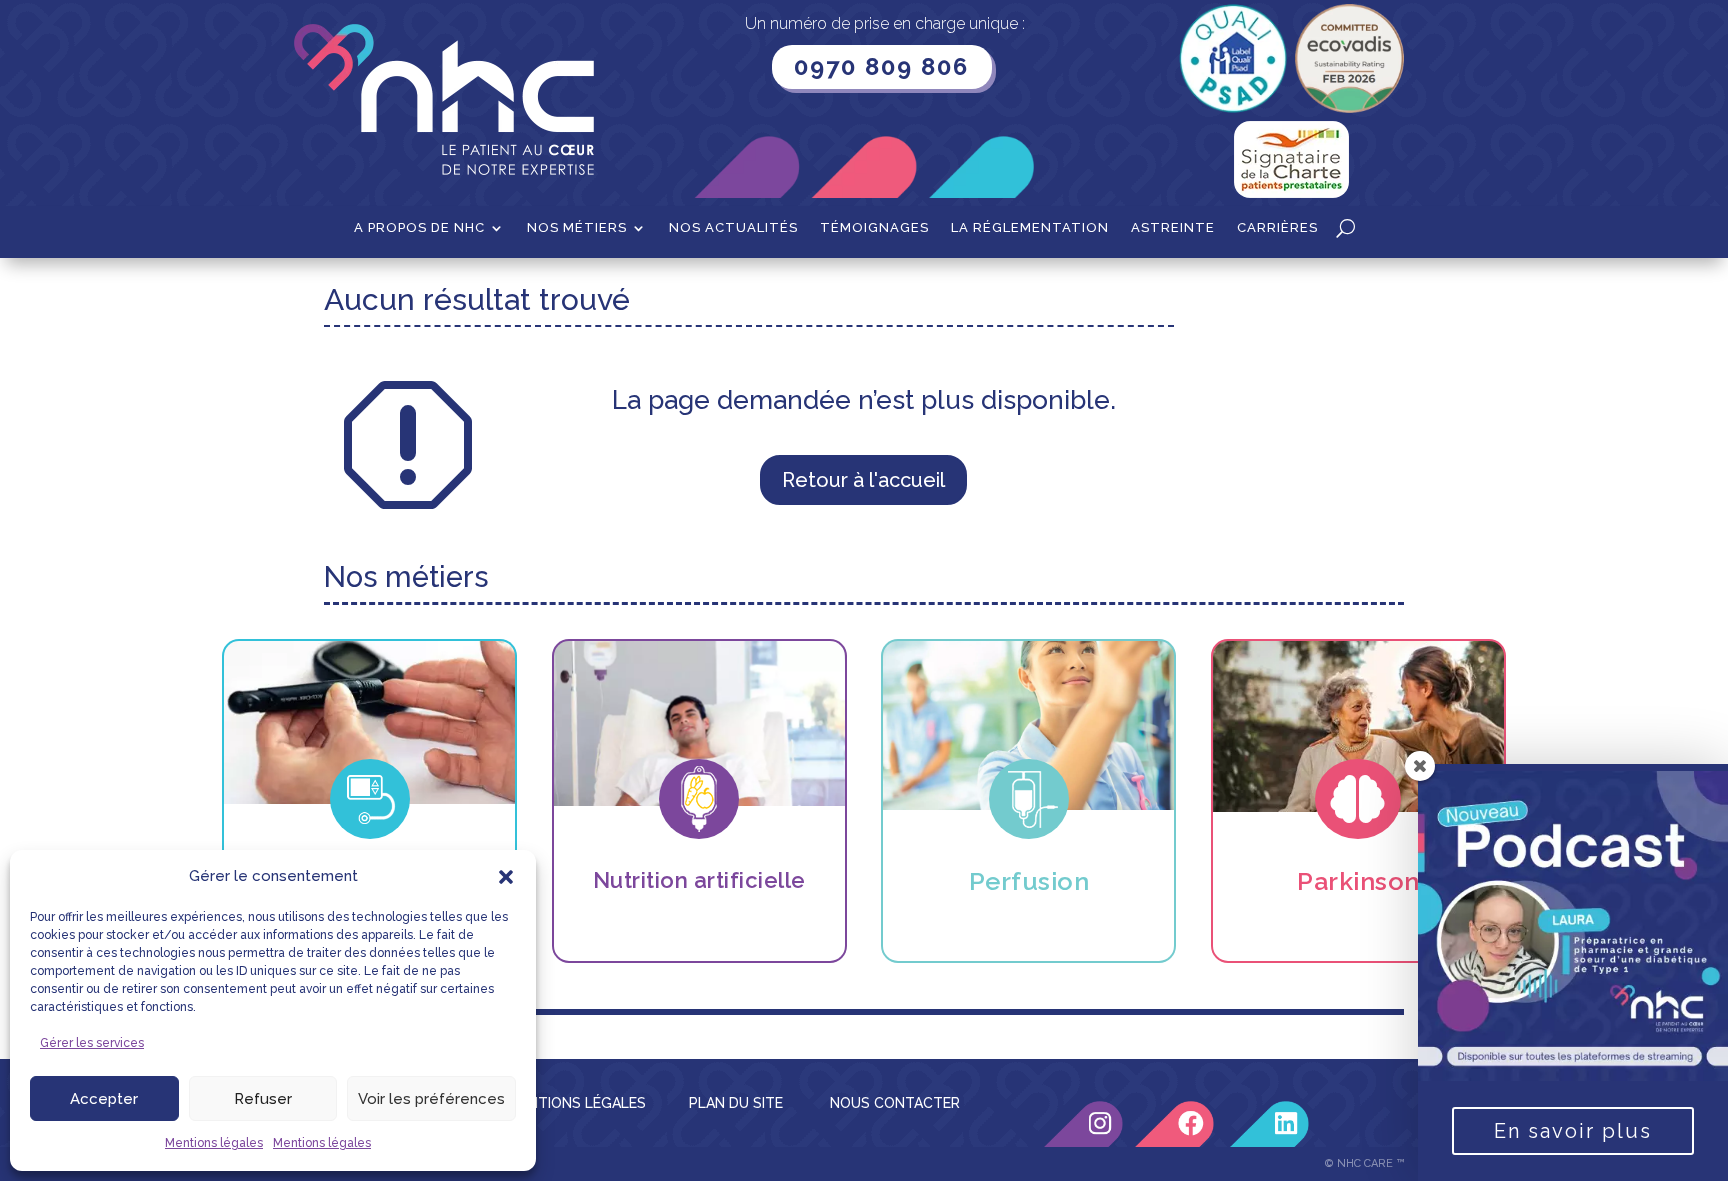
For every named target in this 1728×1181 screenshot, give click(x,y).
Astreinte (1173, 228)
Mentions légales (214, 1143)
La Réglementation (1030, 228)
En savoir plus (1573, 1131)
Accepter (104, 1099)
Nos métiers (577, 228)
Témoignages (874, 228)
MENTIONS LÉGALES (577, 1103)
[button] (506, 877)
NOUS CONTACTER (895, 1103)
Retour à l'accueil (863, 480)
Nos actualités (733, 228)
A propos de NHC (419, 228)
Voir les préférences (431, 1099)
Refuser (263, 1099)
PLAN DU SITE (736, 1103)
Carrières (1277, 228)
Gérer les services (92, 1043)
